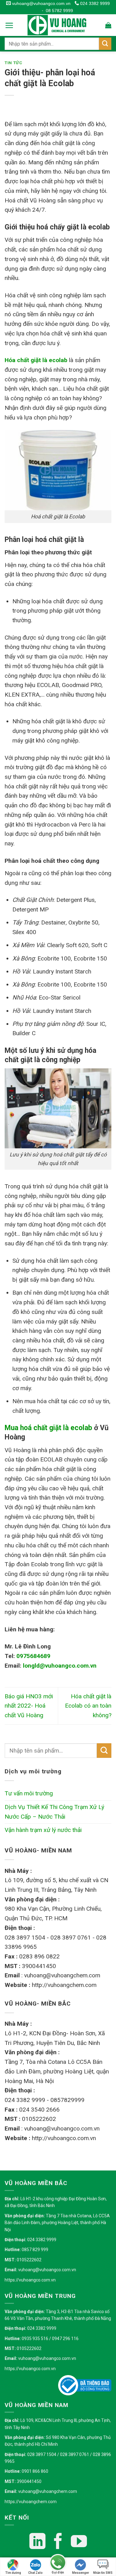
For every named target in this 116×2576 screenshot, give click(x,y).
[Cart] (108, 25)
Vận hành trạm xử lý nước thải (43, 1830)
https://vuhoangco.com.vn (30, 2280)
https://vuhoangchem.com (31, 2502)
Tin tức (14, 63)
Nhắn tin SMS (103, 2573)
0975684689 (33, 1656)
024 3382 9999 (94, 3)
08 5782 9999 (59, 11)
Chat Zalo (35, 2573)
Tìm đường (13, 2573)
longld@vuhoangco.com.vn (60, 1666)
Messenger (81, 2573)
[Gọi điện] (58, 2563)
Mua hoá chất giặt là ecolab (48, 1428)
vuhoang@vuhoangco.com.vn (41, 3)
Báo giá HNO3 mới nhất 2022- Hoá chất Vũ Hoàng (29, 1706)
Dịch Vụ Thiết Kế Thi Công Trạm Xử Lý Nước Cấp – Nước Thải (54, 1812)
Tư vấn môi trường (29, 1793)
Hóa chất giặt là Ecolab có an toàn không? (88, 1706)
